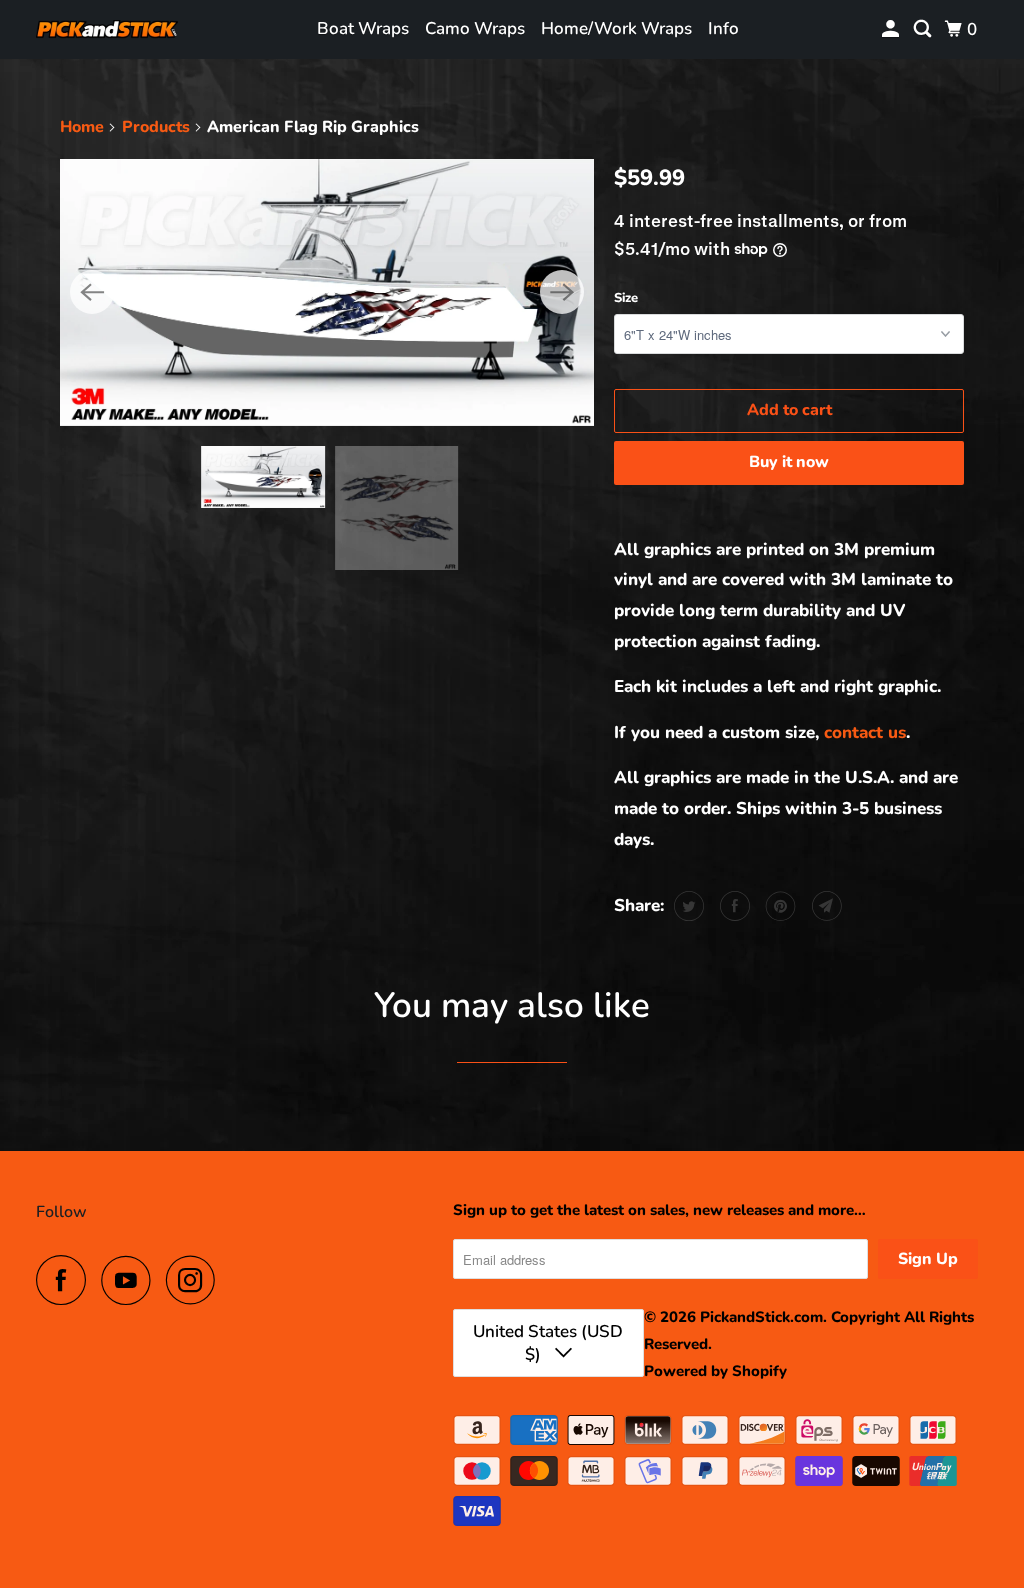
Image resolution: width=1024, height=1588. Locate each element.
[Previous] (92, 292)
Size (626, 298)
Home (82, 127)
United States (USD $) (548, 1343)
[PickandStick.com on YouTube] (131, 1280)
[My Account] (892, 29)
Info (723, 28)
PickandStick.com (761, 1317)
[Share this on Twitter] (686, 906)
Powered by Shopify (715, 1371)
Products (156, 127)
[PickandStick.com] (107, 30)
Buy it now (789, 462)
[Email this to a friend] (824, 906)
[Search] (924, 29)
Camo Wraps (475, 28)
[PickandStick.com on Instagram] (196, 1280)
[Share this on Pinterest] (778, 906)
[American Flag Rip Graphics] (327, 293)
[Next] (562, 292)
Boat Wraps (363, 28)
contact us (865, 732)
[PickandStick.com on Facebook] (66, 1280)
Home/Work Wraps (616, 28)
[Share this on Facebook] (732, 906)
